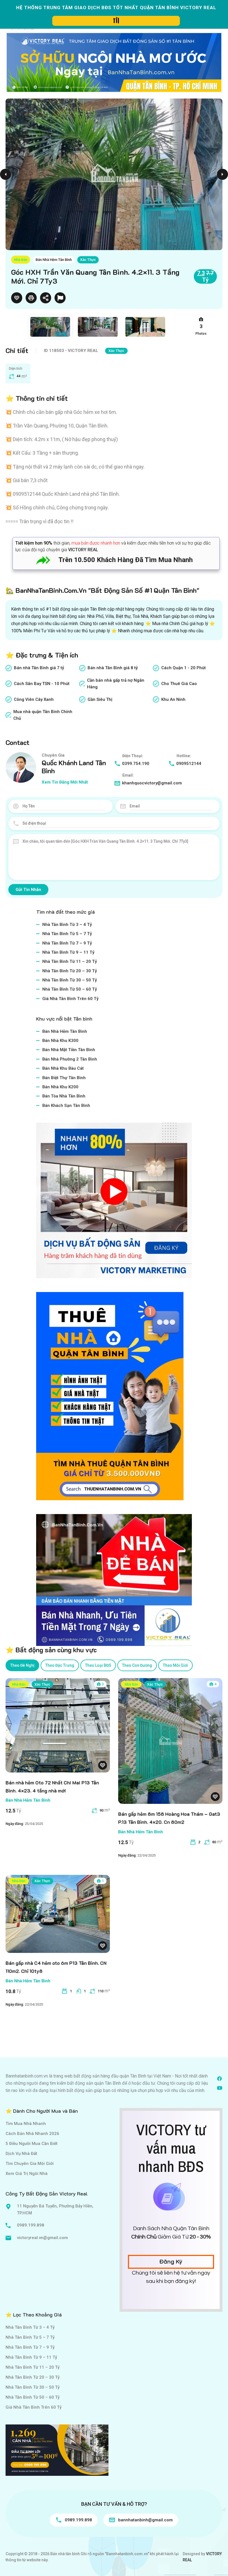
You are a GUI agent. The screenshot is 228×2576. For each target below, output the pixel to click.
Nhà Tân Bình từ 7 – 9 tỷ (67, 943)
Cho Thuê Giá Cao (179, 684)
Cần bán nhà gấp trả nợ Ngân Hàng (116, 684)
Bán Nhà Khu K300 (60, 1041)
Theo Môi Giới (175, 1665)
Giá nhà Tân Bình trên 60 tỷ (70, 999)
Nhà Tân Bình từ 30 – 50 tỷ (70, 980)
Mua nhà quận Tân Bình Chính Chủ (43, 715)
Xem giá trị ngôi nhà (27, 2174)
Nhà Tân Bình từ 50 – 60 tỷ (70, 989)
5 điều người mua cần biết (32, 2144)
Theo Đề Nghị (22, 1665)
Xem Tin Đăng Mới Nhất (65, 782)
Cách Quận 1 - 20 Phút (184, 668)
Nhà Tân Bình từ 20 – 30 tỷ (70, 971)
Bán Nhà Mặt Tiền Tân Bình (69, 1050)
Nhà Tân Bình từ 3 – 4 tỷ (67, 925)
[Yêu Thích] (17, 298)
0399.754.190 (136, 764)
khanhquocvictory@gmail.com (152, 783)
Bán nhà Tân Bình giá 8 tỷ (113, 668)
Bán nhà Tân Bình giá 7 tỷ (39, 668)
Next (222, 174)
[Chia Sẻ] (46, 298)
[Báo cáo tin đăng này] (60, 298)
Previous (6, 174)
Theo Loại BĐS (98, 1665)
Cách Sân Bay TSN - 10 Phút (42, 684)
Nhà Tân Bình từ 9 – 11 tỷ (68, 952)
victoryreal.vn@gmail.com (42, 2238)
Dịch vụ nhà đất (21, 2154)
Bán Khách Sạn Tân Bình (66, 1106)
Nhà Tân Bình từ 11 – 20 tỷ (70, 961)
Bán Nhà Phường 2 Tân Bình (70, 1059)
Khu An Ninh (173, 699)
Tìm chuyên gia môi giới (30, 2164)
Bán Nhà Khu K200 (60, 1087)
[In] (31, 298)
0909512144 (189, 764)
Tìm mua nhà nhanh (26, 2124)
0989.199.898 (31, 2225)
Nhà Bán (21, 260)
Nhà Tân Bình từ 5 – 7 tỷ (67, 934)
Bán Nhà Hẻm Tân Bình (54, 260)
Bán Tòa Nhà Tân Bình (64, 1096)
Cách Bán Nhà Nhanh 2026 (32, 2134)
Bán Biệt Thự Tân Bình (64, 1078)
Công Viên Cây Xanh (34, 699)
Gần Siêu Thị (100, 699)
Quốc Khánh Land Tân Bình (74, 767)
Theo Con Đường (137, 1665)
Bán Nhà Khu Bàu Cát (63, 1068)
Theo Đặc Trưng (60, 1665)
